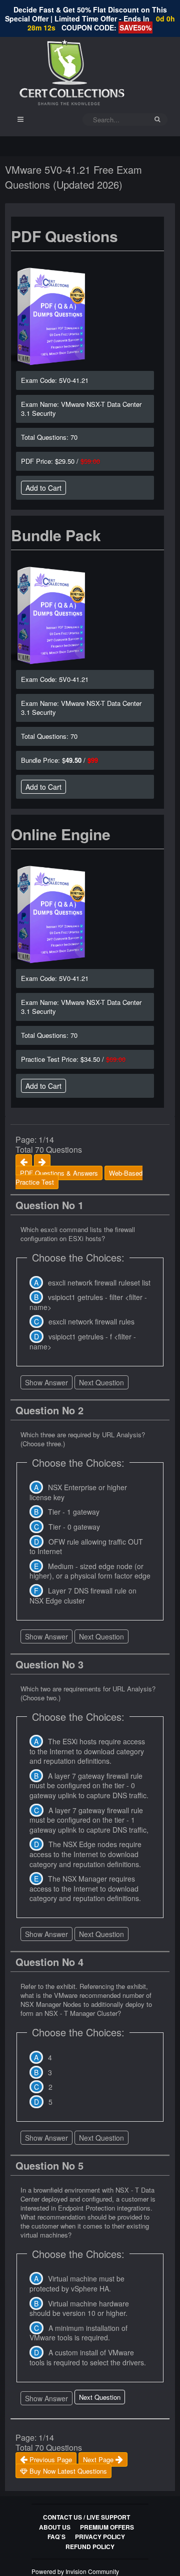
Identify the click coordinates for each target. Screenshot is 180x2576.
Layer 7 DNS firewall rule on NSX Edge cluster (83, 1596)
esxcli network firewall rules (91, 1321)
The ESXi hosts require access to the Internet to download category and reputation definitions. (87, 1751)
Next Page (99, 2459)
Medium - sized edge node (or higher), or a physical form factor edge (90, 1571)
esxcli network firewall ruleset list (99, 1283)
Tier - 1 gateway (74, 1512)
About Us (55, 2527)
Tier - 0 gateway (74, 1527)
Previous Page (50, 2459)
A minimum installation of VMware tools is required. (78, 2333)
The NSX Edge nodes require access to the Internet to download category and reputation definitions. (85, 1854)
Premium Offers (107, 2527)
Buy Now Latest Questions (67, 2471)
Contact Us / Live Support (86, 2517)
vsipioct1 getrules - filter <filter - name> (88, 1302)
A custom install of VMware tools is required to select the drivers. (88, 2357)
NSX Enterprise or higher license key (78, 1492)
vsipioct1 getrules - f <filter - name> (83, 1341)
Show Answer (46, 1382)
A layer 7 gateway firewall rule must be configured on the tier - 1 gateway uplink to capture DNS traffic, (89, 1820)
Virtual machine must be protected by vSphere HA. (77, 2283)
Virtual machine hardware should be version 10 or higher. (79, 2308)
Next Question (101, 1382)
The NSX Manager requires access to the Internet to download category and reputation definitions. (85, 1888)
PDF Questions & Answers (59, 1173)
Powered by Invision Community (75, 2571)
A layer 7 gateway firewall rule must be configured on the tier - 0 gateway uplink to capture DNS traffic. (89, 1785)
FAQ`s (56, 2537)
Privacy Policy (100, 2537)
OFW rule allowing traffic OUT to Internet (86, 1547)
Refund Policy (90, 2547)
